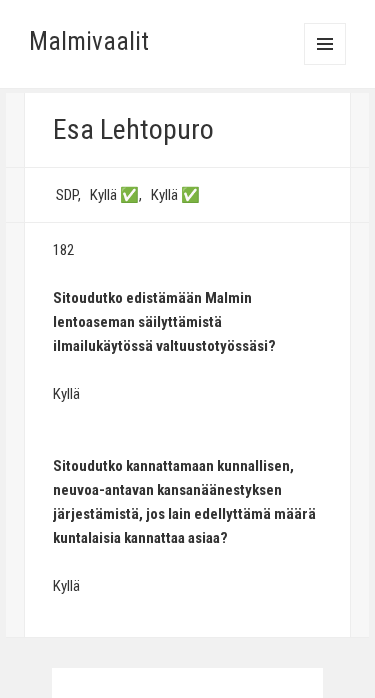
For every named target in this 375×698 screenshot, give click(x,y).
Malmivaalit (89, 41)
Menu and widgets (325, 64)
